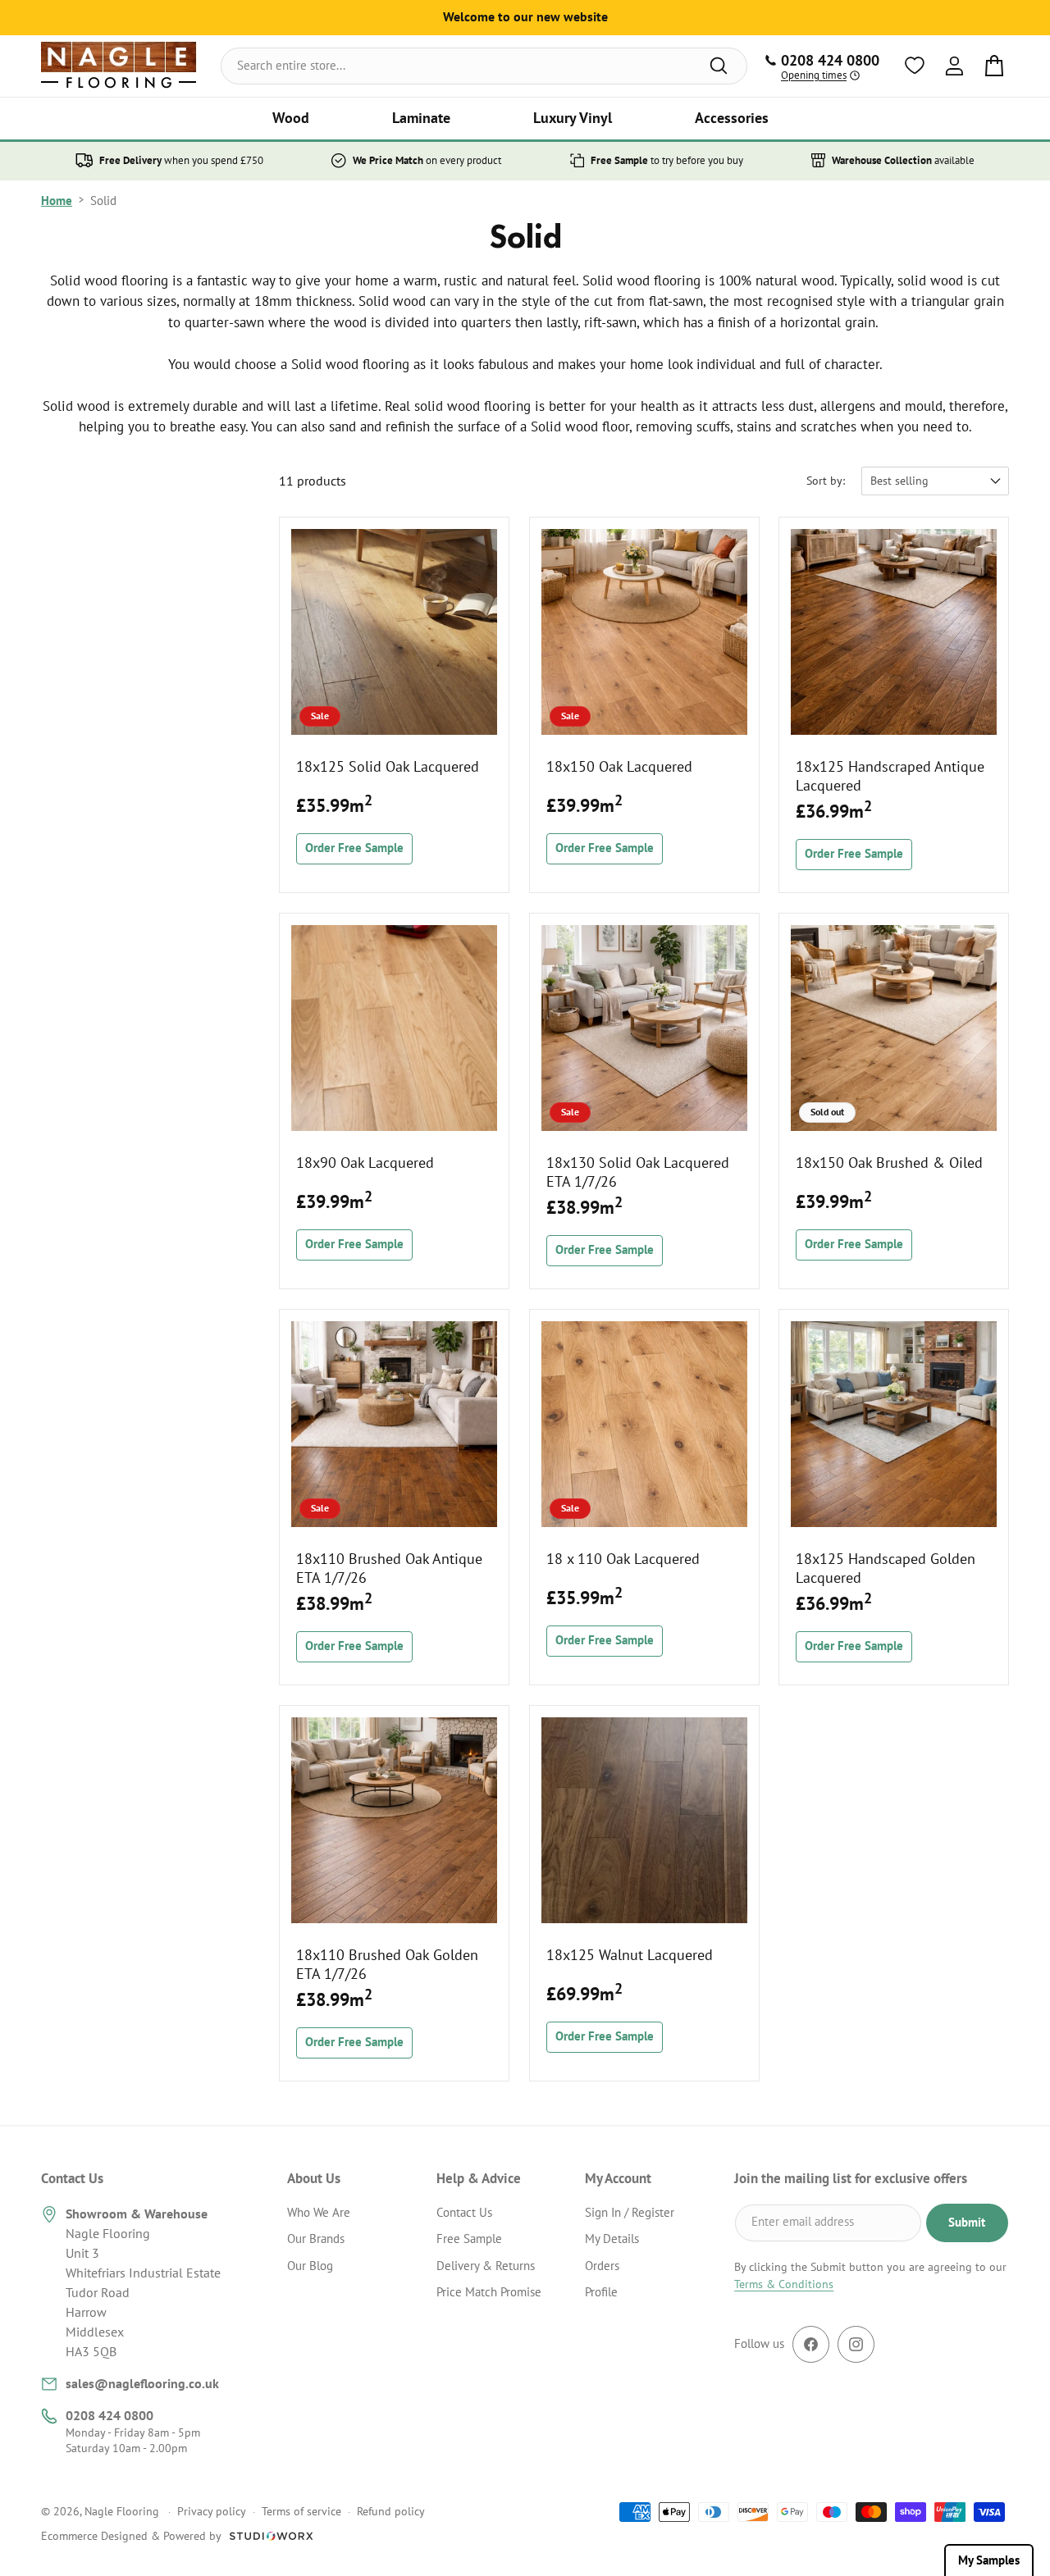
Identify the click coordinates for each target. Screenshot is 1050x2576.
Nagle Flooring (122, 2511)
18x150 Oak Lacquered (619, 766)
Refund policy (391, 2511)
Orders (602, 2266)
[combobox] (484, 66)
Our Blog (310, 2266)
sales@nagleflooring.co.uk (142, 2383)
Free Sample (469, 2239)
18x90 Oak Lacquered (365, 1162)
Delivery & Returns (486, 2266)
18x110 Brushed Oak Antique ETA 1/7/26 (389, 1568)
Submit (967, 2222)
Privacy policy (212, 2511)
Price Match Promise (489, 2292)
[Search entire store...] (719, 66)
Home (57, 201)
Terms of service (301, 2511)
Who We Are (319, 2212)
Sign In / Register (630, 2212)
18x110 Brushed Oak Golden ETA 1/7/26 (387, 1964)
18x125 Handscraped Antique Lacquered (890, 775)
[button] (291, 119)
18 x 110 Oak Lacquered (623, 1559)
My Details (612, 2239)
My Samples (989, 2560)
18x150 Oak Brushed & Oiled (889, 1162)
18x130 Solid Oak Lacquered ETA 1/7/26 (638, 1171)
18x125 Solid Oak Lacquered (388, 766)
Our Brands (316, 2239)
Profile (601, 2292)
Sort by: (826, 481)
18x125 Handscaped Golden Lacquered (886, 1568)
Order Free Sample (354, 848)
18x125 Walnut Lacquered (630, 1955)
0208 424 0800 (110, 2415)
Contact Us (464, 2212)
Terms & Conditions (784, 2284)
